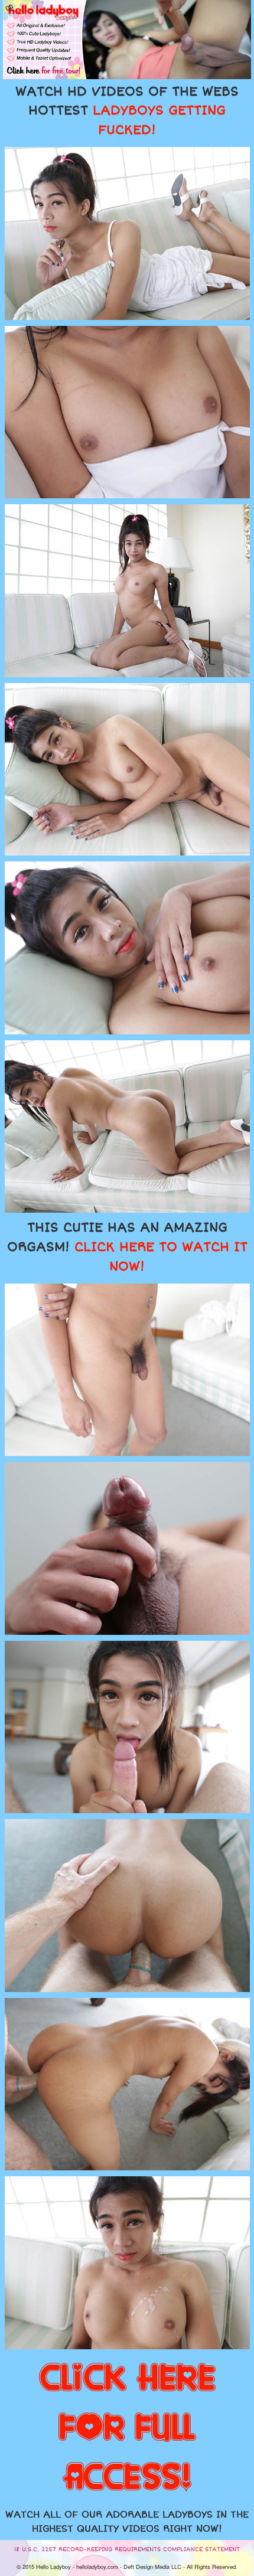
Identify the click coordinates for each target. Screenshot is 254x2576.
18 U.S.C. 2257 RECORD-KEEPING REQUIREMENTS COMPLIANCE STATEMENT (127, 2549)
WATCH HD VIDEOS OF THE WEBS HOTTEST (127, 111)
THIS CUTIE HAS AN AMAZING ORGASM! (127, 1247)
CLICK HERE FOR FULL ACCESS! (127, 2428)
